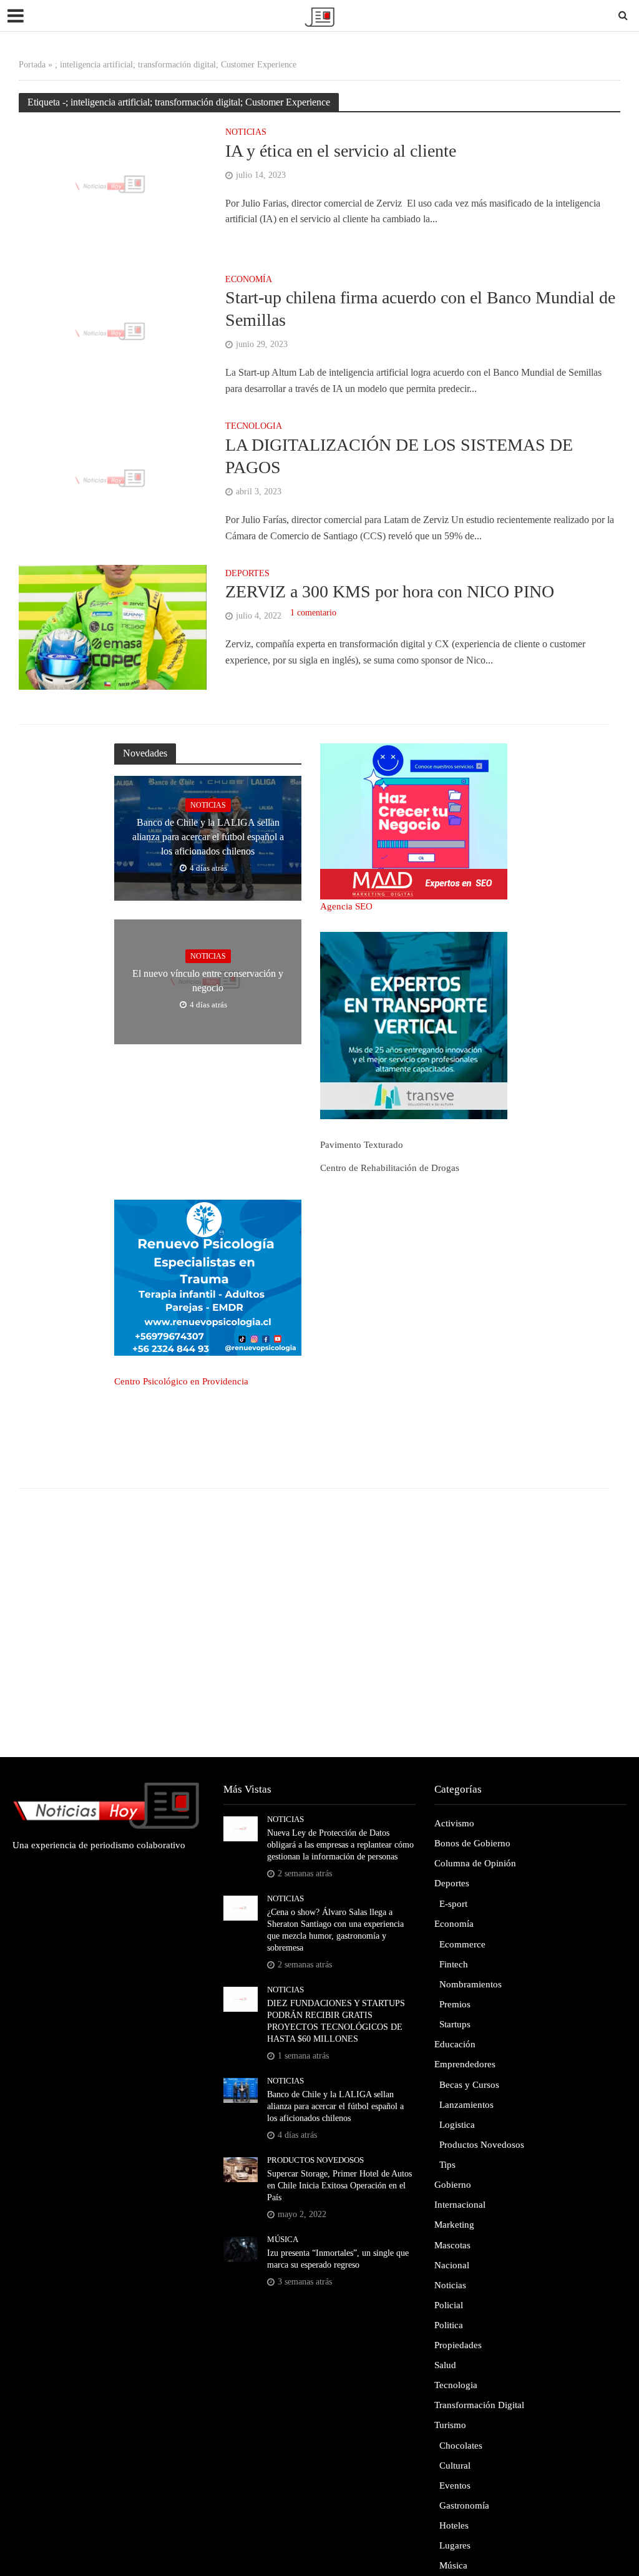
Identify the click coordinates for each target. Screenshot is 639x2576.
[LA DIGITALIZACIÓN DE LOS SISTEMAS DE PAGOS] (113, 479)
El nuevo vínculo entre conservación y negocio (208, 981)
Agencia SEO (346, 906)
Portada (32, 65)
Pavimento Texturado (362, 1145)
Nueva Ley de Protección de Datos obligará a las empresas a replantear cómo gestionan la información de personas (340, 1845)
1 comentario (313, 613)
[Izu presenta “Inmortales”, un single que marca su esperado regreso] (241, 2248)
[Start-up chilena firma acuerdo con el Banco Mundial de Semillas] (113, 332)
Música (283, 2239)
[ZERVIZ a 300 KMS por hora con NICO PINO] (113, 626)
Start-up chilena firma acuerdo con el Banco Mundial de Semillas (420, 309)
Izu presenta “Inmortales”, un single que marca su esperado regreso (338, 2259)
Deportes (247, 574)
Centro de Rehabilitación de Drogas (390, 1168)
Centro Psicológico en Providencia (181, 1381)
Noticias (246, 132)
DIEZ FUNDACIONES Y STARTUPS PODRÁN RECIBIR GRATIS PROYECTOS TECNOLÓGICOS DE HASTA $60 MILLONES (336, 2021)
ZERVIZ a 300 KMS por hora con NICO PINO (390, 591)
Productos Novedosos (315, 2160)
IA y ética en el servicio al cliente (341, 151)
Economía (249, 280)
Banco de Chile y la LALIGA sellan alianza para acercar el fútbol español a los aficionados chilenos (208, 837)
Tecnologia (254, 426)
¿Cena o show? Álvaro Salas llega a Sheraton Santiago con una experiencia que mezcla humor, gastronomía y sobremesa (335, 1930)
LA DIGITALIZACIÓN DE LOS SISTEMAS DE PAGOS (399, 456)
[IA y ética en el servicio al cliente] (113, 185)
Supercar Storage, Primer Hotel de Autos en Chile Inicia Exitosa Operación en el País (339, 2186)
